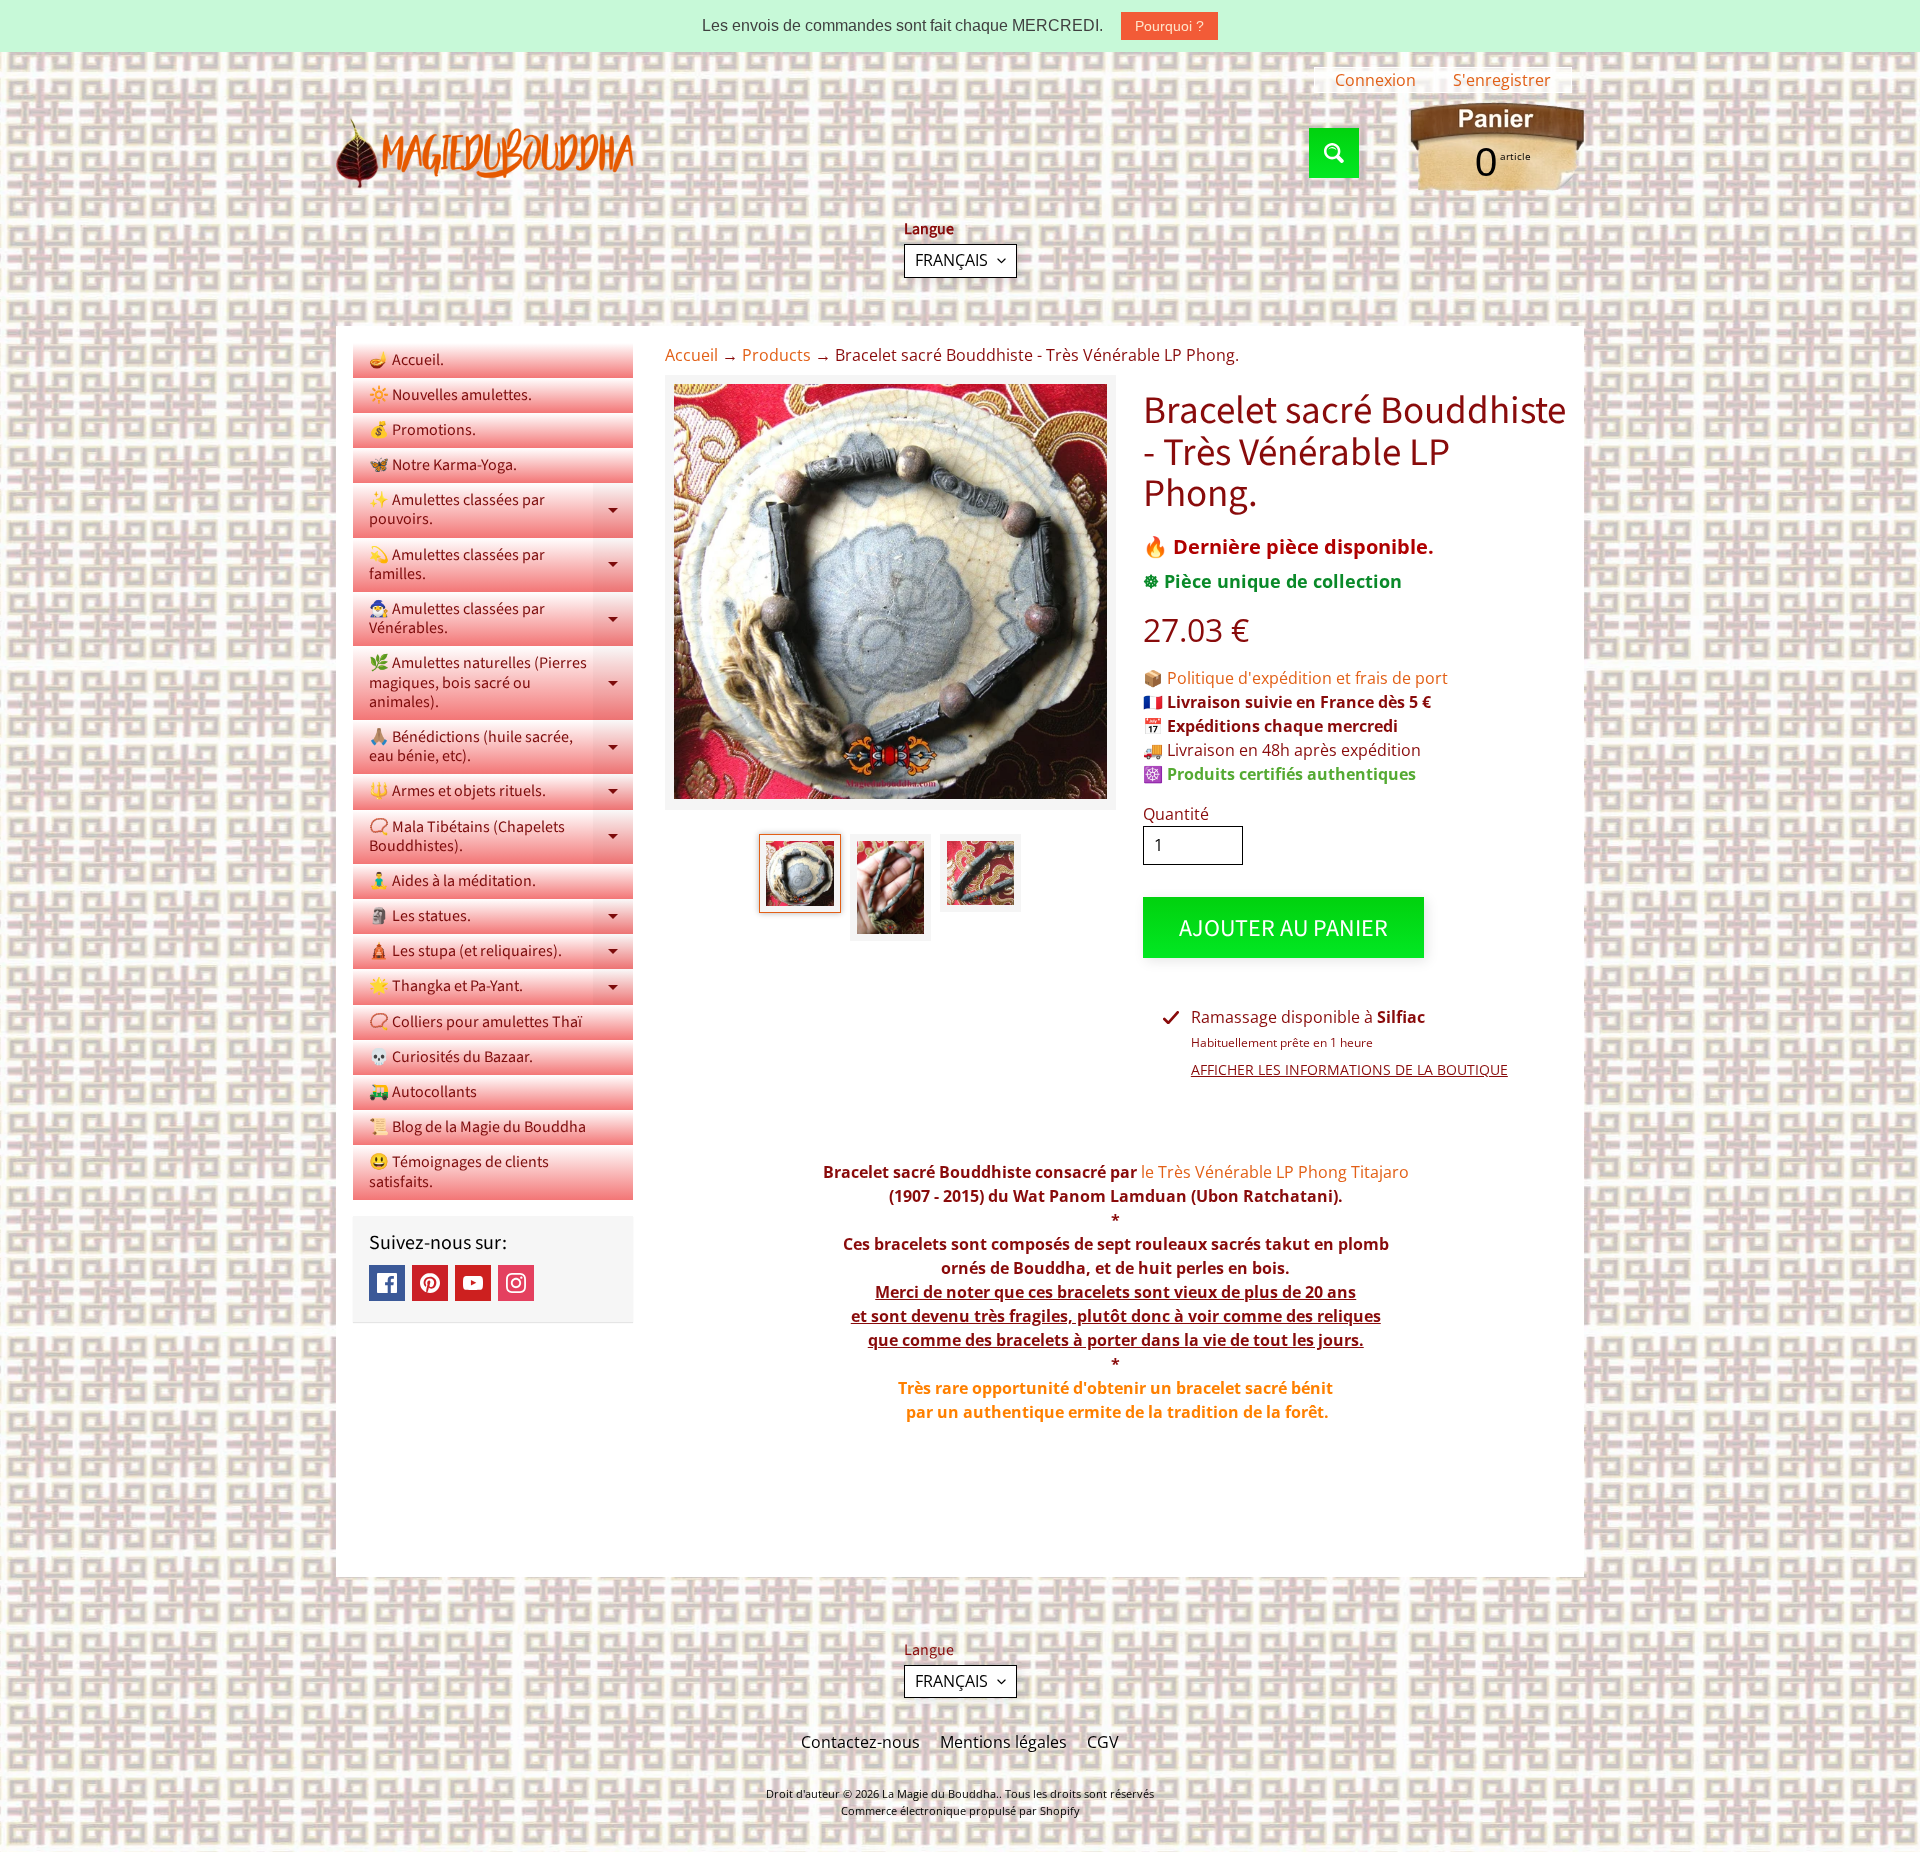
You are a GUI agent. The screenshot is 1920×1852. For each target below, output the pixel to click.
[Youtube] (473, 1283)
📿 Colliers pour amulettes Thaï (475, 1022)
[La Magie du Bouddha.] (486, 153)
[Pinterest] (430, 1283)
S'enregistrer (1502, 80)
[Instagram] (516, 1283)
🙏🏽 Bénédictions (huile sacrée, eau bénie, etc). (501, 748)
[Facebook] (387, 1283)
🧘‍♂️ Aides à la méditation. (452, 881)
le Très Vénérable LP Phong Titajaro (1275, 1172)
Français (951, 260)
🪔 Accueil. (406, 360)
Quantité (1176, 814)
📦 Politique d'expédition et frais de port (1295, 678)
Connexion (1375, 80)
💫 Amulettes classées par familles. (501, 566)
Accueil (691, 355)
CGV (1103, 1742)
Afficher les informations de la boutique (1349, 1069)
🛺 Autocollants (423, 1092)
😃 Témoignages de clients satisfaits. (459, 1171)
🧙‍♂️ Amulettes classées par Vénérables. (501, 620)
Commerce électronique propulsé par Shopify (960, 1810)
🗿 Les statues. (501, 919)
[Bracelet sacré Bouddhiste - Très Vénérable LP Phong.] (799, 873)
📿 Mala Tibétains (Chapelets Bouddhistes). (501, 838)
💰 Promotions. (422, 430)
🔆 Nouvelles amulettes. (450, 395)
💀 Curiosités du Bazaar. (451, 1057)
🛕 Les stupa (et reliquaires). (501, 954)
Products (776, 355)
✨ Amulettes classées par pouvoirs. (501, 511)
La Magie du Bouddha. (940, 1793)
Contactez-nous (860, 1742)
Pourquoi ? (1169, 26)
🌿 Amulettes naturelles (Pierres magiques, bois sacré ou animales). (501, 682)
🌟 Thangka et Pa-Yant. (501, 989)
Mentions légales (1003, 1742)
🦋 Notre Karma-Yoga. (443, 465)
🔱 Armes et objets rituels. (501, 794)
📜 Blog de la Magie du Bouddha (477, 1127)
